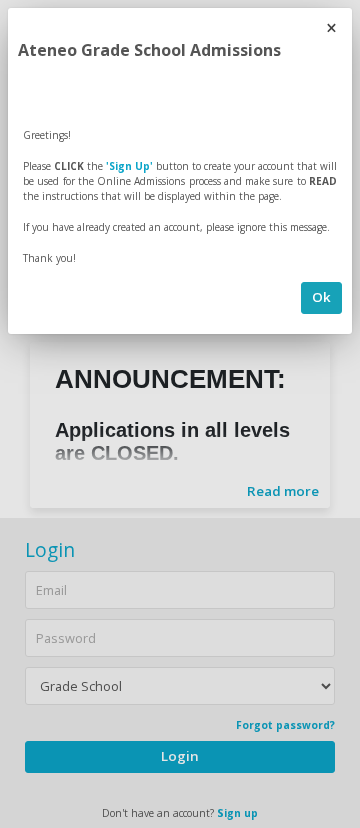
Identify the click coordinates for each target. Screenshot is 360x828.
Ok (321, 297)
